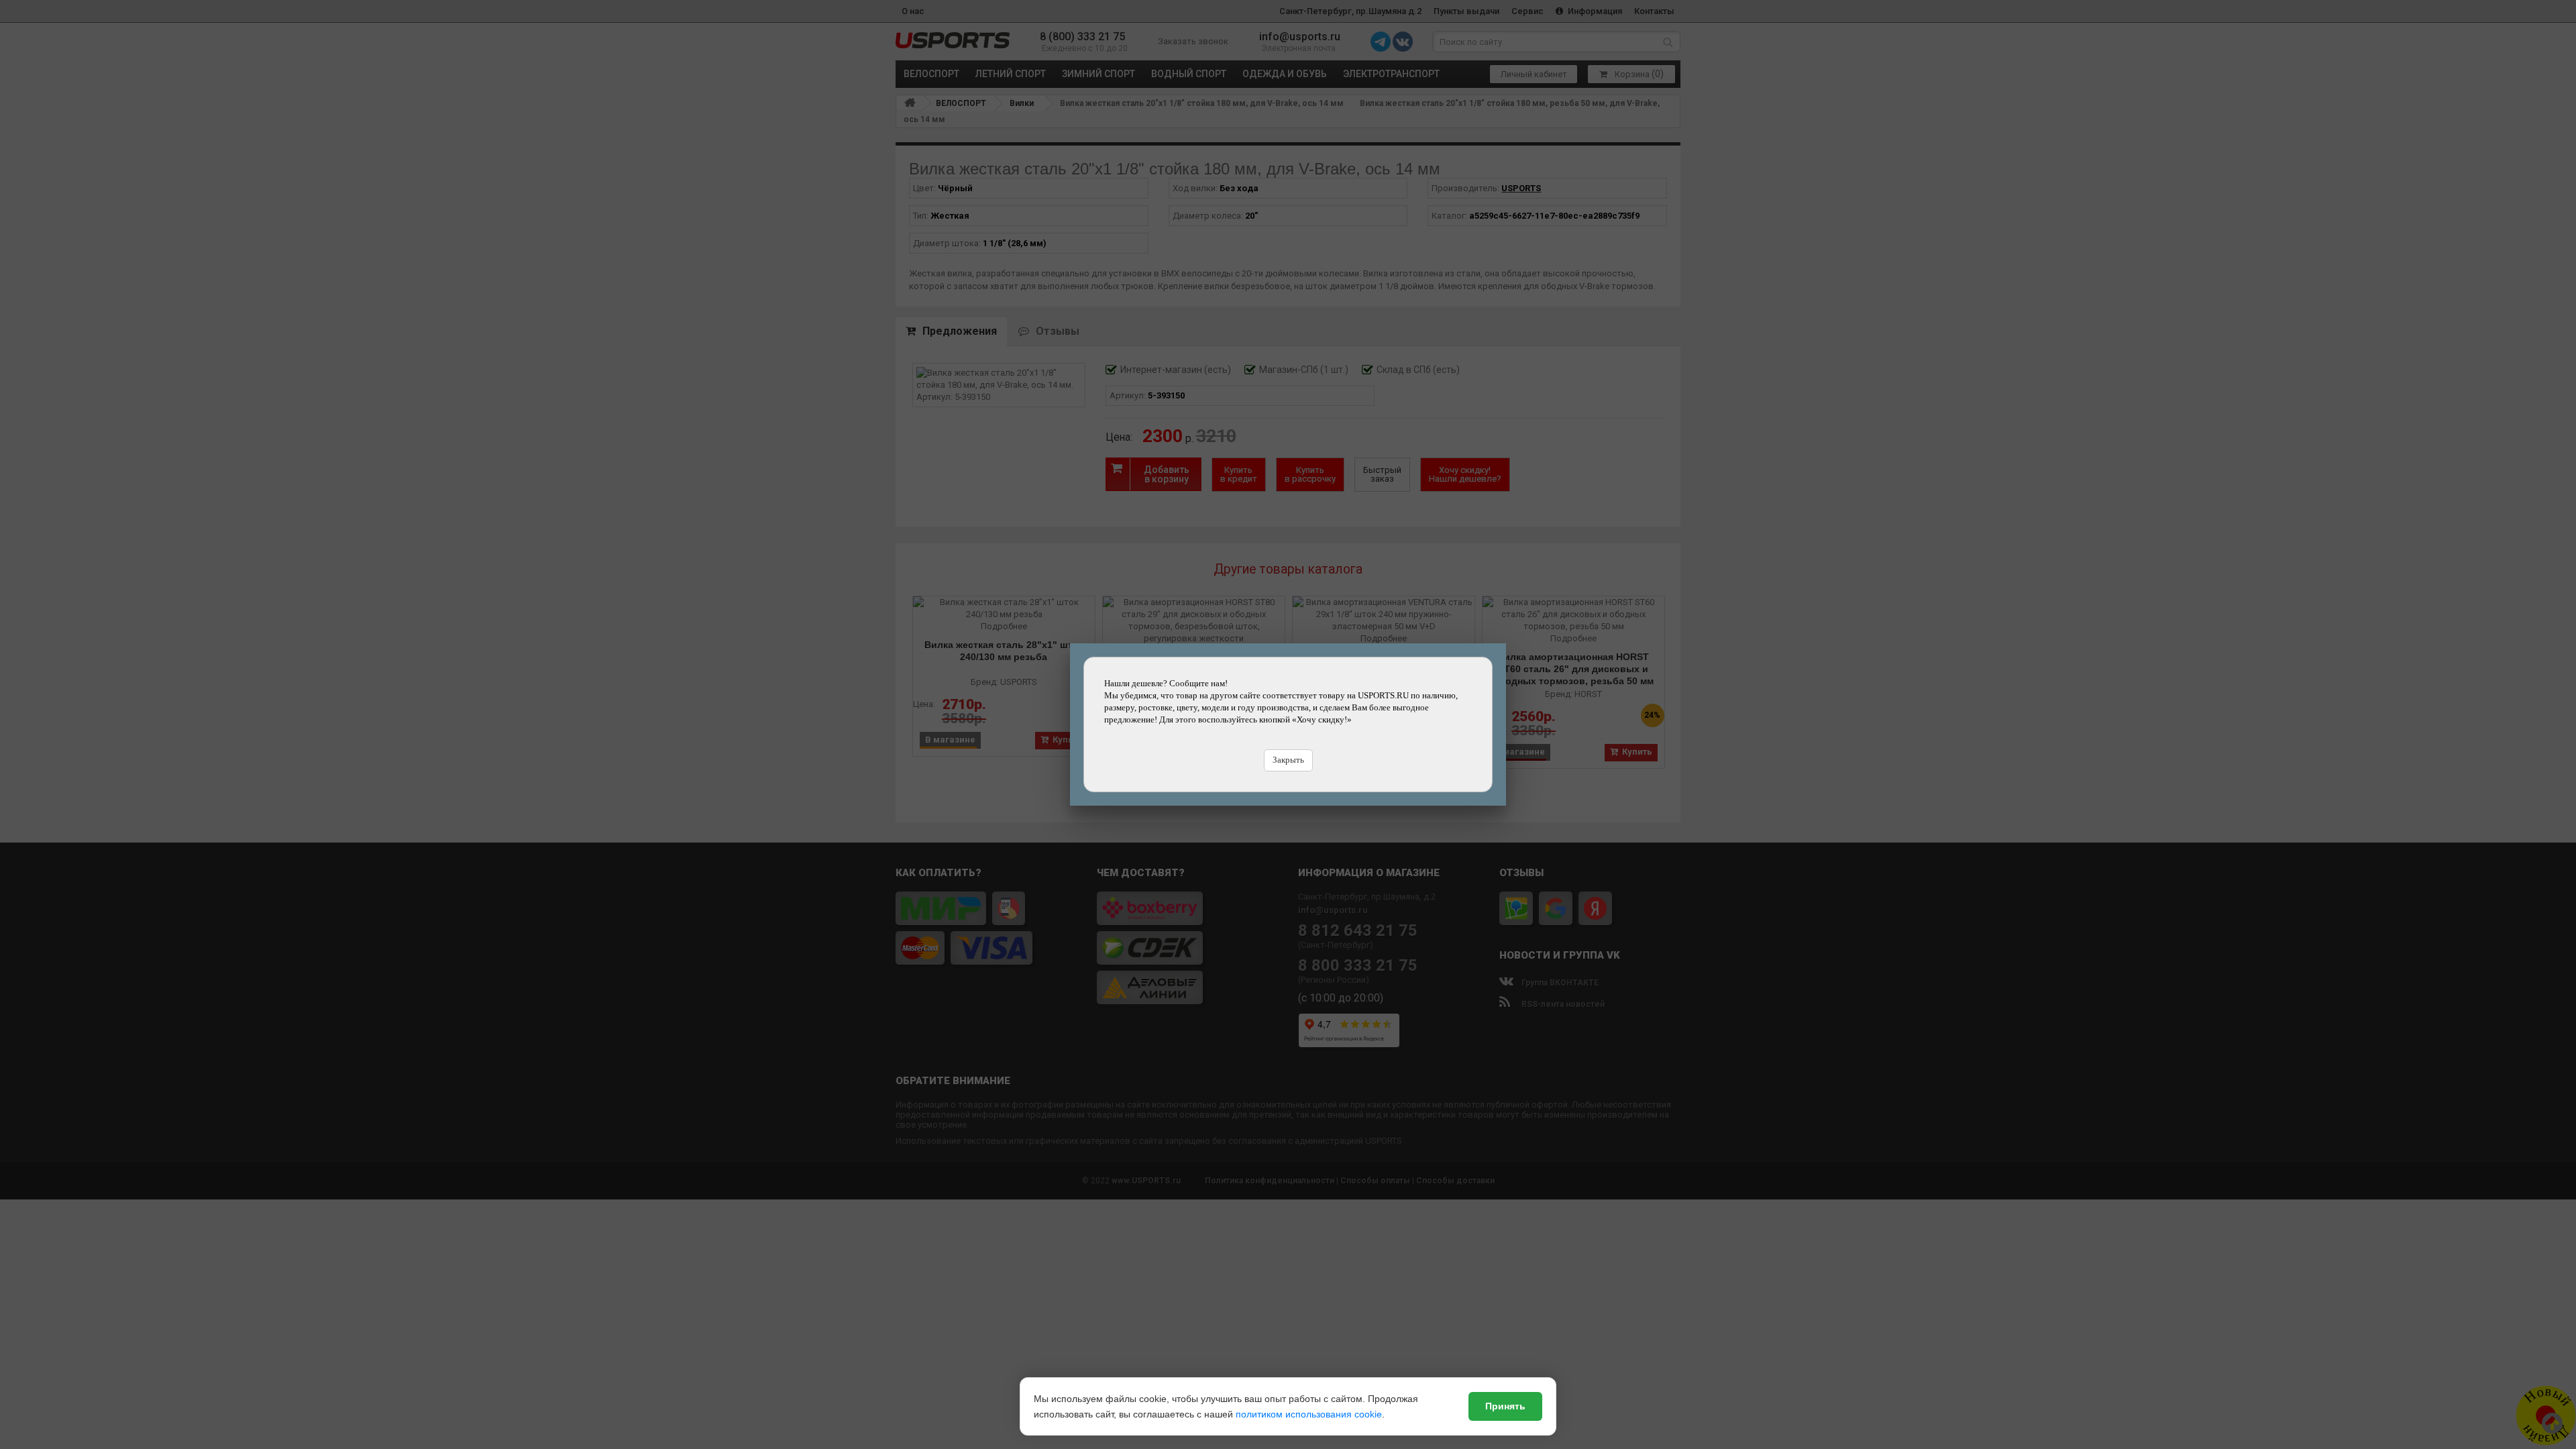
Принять (1505, 1406)
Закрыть (1288, 760)
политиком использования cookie (1309, 1414)
